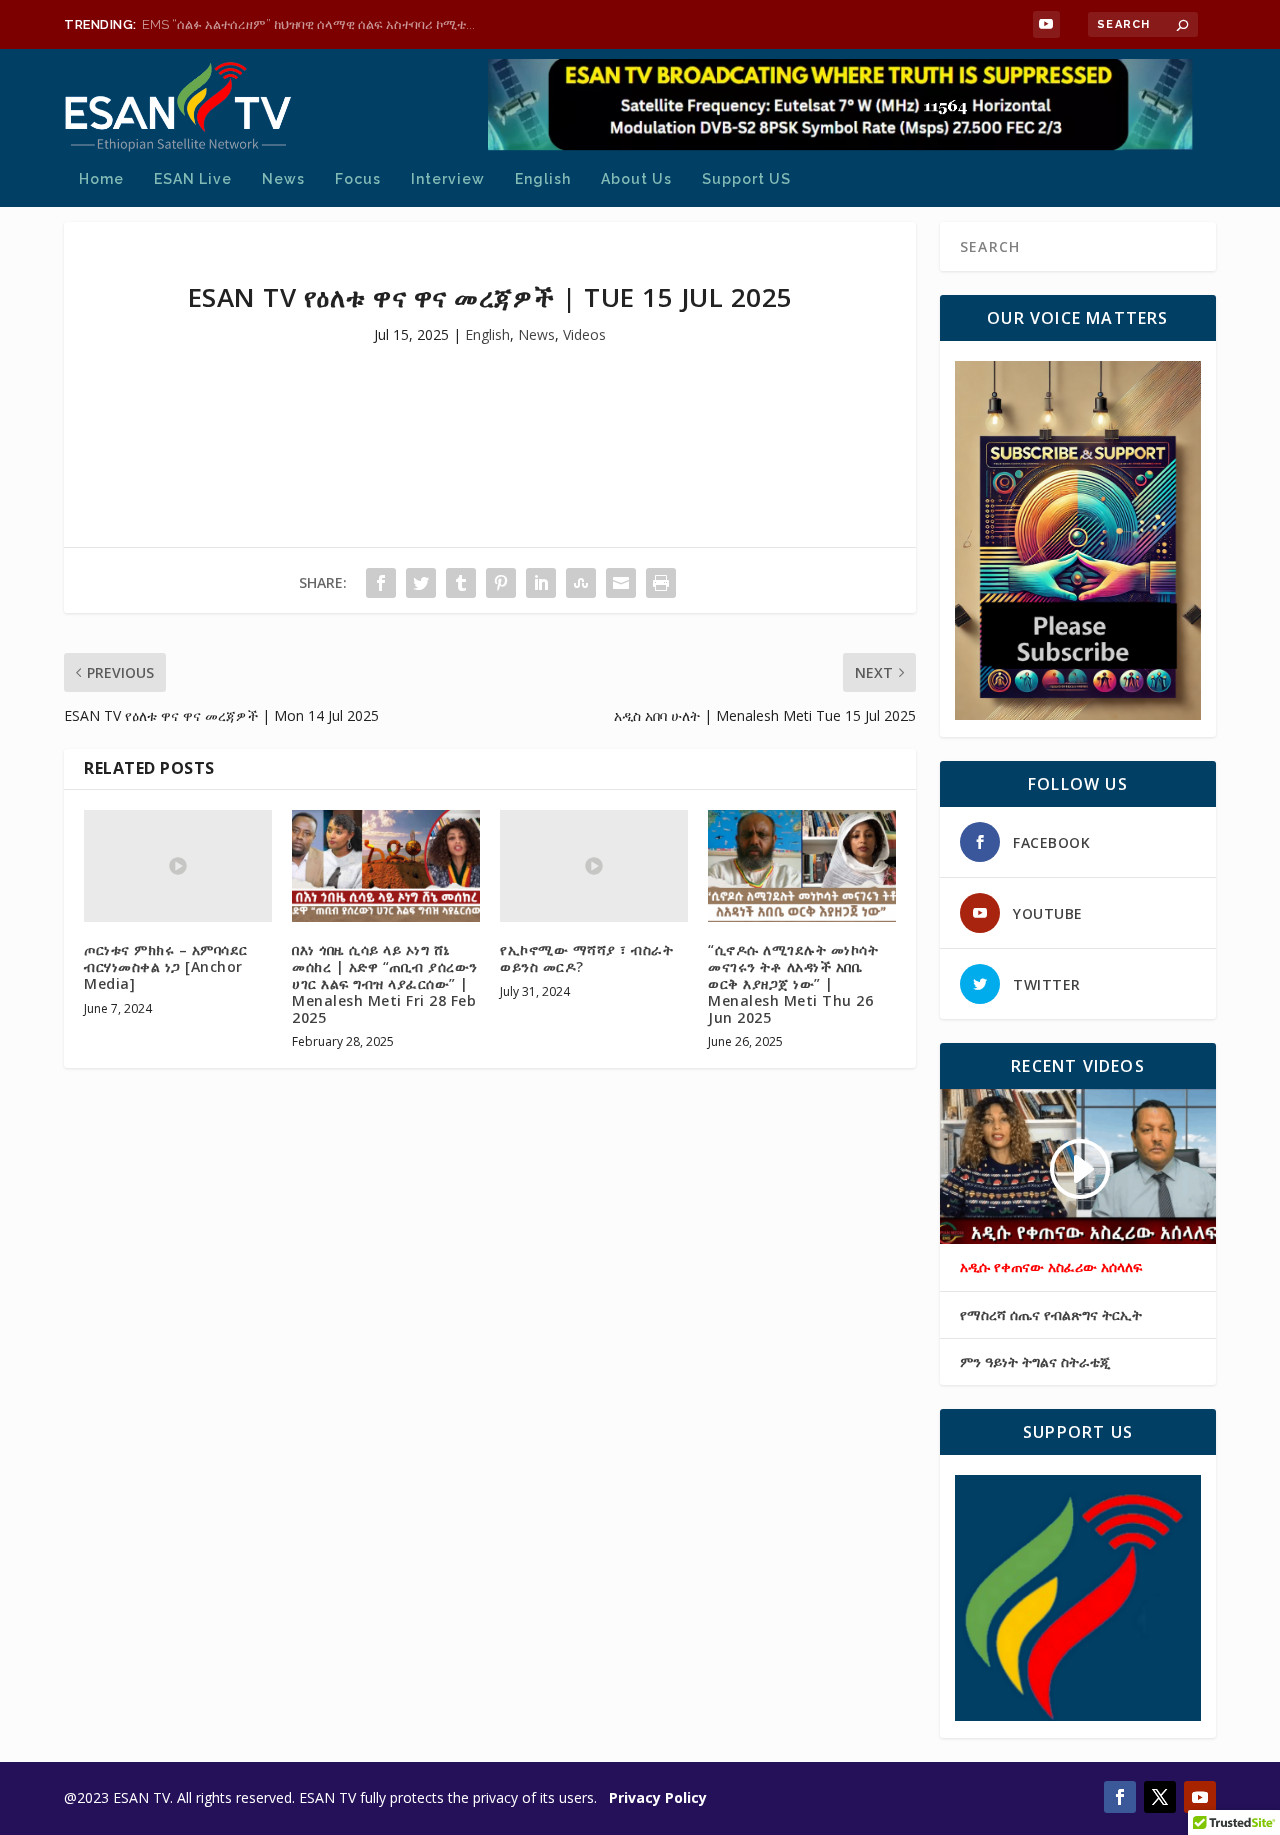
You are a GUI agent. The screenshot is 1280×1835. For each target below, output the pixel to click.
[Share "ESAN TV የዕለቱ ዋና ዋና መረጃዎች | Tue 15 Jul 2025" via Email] (621, 583)
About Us (636, 179)
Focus (358, 179)
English (543, 179)
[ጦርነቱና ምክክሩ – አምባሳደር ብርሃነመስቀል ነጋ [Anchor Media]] (178, 866)
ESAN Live (193, 179)
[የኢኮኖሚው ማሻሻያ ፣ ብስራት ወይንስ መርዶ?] (594, 866)
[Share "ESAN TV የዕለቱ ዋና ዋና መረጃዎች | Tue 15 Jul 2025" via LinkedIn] (541, 583)
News (283, 179)
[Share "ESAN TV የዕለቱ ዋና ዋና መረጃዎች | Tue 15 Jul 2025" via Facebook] (381, 583)
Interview (448, 179)
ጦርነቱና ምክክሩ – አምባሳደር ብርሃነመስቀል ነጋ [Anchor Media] (166, 966)
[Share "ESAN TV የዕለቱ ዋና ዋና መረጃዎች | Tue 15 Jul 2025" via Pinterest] (501, 583)
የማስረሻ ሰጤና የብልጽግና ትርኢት (1051, 1315)
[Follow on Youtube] (1200, 1797)
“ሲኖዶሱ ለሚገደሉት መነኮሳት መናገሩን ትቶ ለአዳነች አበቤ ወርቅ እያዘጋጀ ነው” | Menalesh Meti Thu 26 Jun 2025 (793, 983)
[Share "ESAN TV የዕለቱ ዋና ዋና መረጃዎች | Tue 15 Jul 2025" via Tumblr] (461, 583)
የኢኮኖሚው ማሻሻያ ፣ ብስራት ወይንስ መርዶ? (586, 958)
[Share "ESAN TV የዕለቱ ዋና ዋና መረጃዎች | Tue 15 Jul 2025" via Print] (661, 583)
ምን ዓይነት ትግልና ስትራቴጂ (1035, 1362)
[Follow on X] (1160, 1797)
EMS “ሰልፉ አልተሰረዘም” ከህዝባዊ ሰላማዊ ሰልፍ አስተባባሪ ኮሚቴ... (308, 24)
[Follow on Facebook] (1120, 1797)
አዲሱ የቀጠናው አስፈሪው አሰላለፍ (1051, 1267)
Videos (584, 334)
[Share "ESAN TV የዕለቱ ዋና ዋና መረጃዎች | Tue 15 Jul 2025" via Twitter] (421, 583)
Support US (746, 179)
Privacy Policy (658, 1797)
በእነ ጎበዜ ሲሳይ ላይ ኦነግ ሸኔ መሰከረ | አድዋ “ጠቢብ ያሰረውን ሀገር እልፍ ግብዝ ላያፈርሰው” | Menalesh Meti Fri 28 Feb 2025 (385, 983)
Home (101, 179)
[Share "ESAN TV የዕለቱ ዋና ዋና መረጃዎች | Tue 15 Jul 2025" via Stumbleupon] (581, 583)
